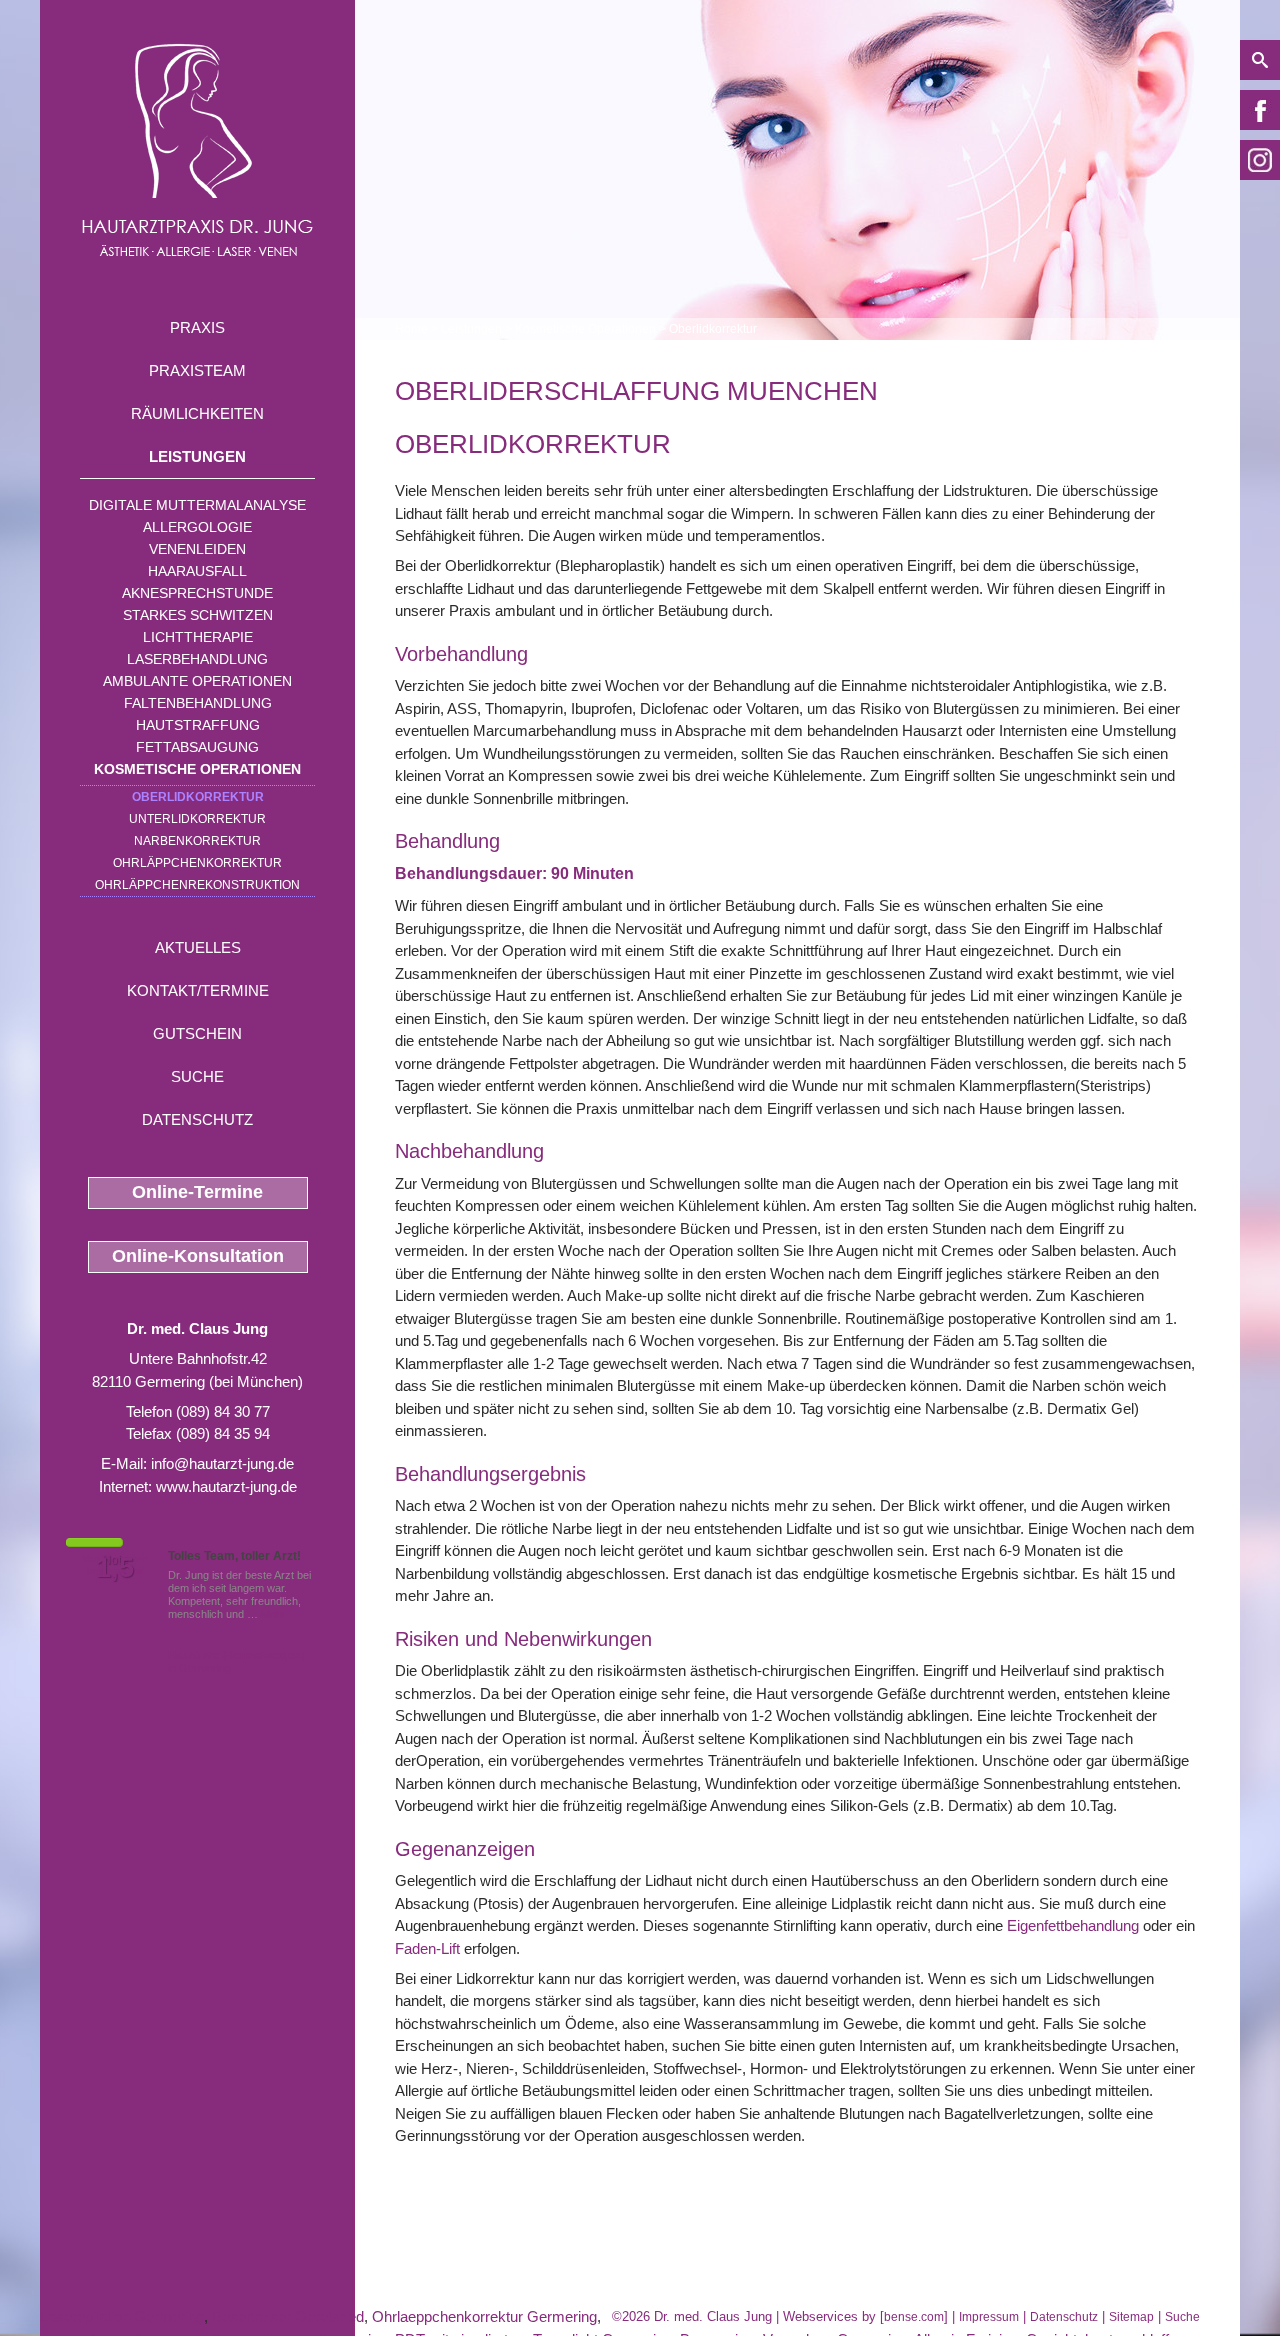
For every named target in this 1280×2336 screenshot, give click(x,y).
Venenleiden (197, 549)
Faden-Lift (427, 1948)
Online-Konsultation (198, 1256)
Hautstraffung (198, 725)
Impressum (989, 2317)
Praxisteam (197, 370)
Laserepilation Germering (122, 2316)
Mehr (273, 1614)
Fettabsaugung (197, 747)
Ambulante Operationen (197, 681)
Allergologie (197, 527)
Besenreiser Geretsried (288, 2316)
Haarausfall (197, 571)
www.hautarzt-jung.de (226, 1486)
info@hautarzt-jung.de (222, 1463)
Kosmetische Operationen (197, 769)
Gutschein (197, 1033)
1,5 (115, 1568)
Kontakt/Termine (198, 990)
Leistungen (197, 456)
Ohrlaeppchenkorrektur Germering (484, 2316)
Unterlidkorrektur (197, 819)
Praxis (197, 327)
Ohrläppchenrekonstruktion (197, 885)
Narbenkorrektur (197, 841)
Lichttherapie (198, 637)
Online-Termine (197, 1192)
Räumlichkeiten (197, 413)
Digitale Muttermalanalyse (197, 505)
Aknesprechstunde (197, 593)
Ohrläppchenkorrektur (197, 863)
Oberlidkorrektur (198, 797)
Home (411, 329)
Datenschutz (197, 1119)
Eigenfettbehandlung (1073, 1925)
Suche (197, 1076)
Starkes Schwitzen (198, 615)
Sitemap (1131, 2317)
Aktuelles (198, 947)
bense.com (914, 2317)
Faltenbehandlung (198, 703)
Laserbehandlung (197, 659)
